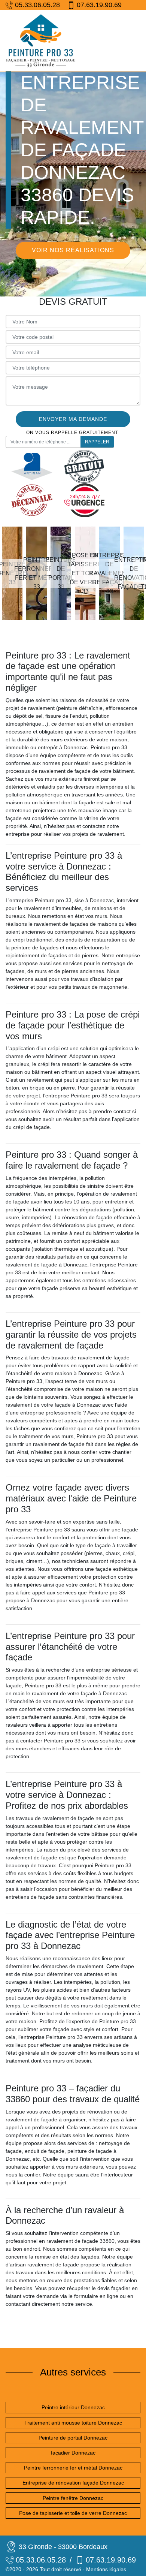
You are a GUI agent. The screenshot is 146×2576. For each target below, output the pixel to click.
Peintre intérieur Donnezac (73, 2407)
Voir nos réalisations (73, 250)
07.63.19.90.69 (99, 5)
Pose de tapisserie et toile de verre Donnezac (73, 2513)
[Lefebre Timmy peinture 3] (41, 41)
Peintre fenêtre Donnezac (73, 2498)
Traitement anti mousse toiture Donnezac (73, 2423)
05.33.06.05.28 (37, 5)
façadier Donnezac (73, 2453)
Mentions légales (106, 2569)
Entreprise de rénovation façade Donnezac (73, 2483)
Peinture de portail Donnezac (73, 2438)
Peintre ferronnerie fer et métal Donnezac (73, 2468)
